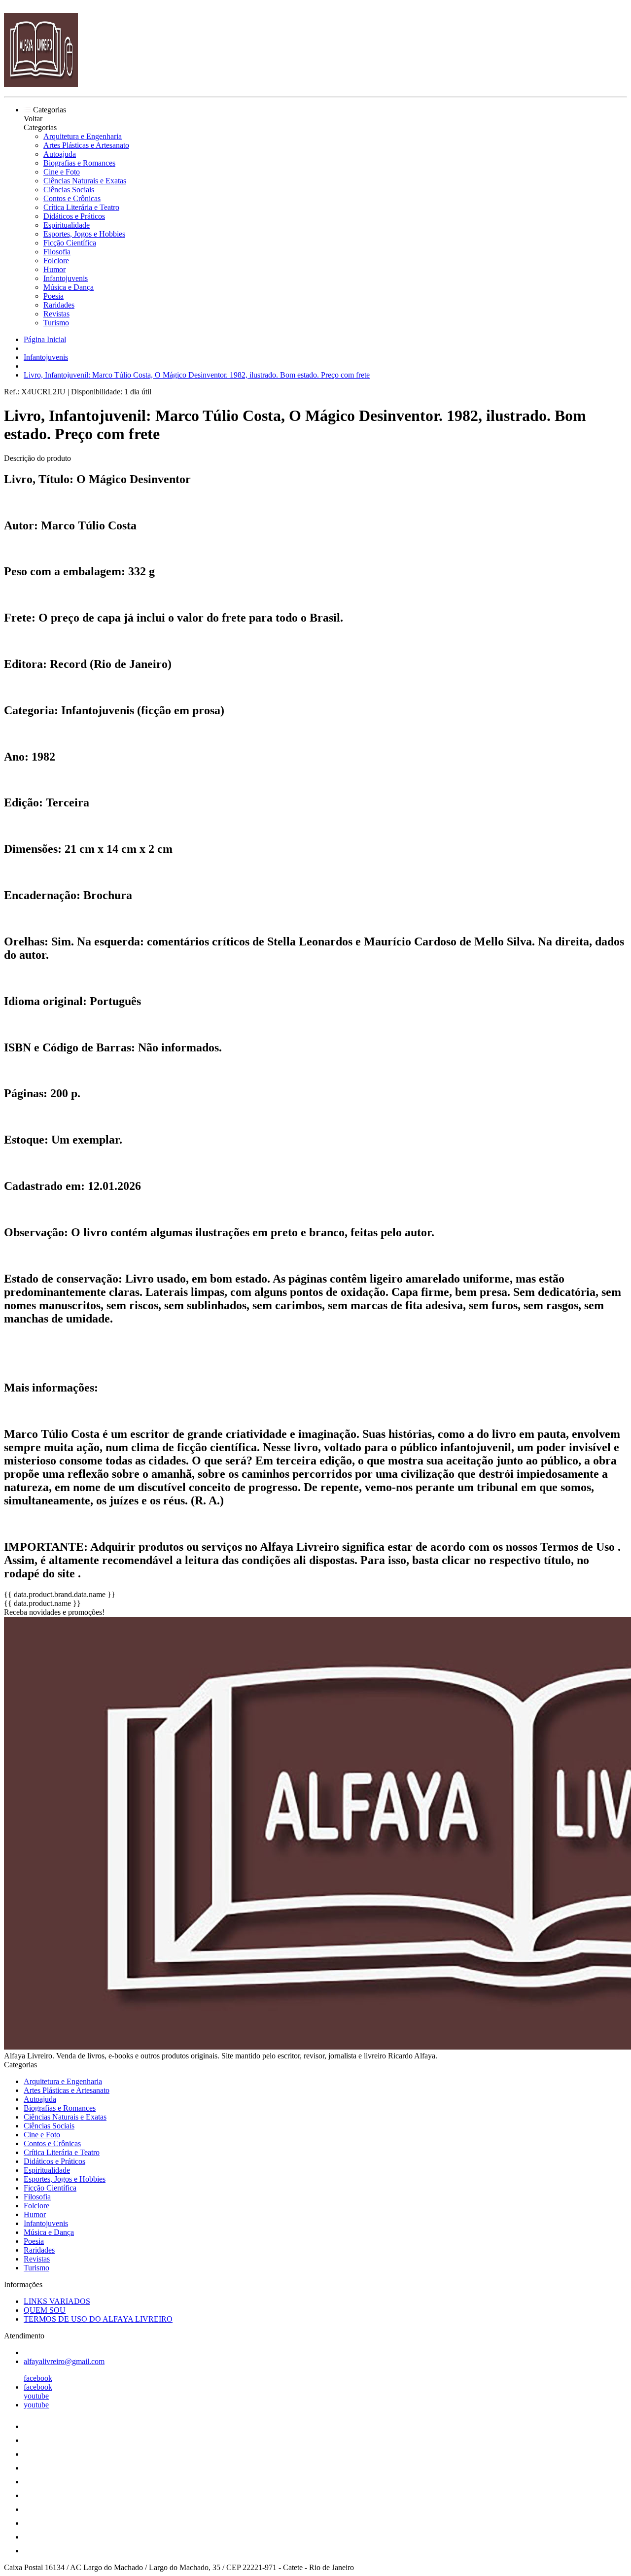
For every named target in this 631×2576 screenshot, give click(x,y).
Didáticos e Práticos (74, 216)
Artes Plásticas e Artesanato (86, 145)
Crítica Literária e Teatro (81, 207)
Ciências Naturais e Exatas (85, 181)
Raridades (59, 305)
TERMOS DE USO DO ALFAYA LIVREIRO (98, 2319)
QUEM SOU (45, 2310)
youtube (36, 2396)
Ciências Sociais (69, 190)
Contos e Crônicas (72, 198)
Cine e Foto (62, 172)
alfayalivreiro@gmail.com (64, 2361)
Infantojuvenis (66, 278)
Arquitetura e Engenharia (83, 136)
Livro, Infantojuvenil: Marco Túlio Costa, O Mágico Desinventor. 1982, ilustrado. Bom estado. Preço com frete (197, 375)
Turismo (56, 323)
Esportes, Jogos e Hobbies (84, 234)
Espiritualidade (67, 225)
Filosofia (57, 252)
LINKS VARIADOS (57, 2301)
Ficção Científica (70, 243)
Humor (54, 269)
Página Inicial (45, 339)
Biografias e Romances (79, 163)
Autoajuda (60, 154)
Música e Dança (69, 287)
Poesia (53, 296)
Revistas (56, 314)
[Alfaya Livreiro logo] (41, 84)
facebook (38, 2378)
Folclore (56, 261)
